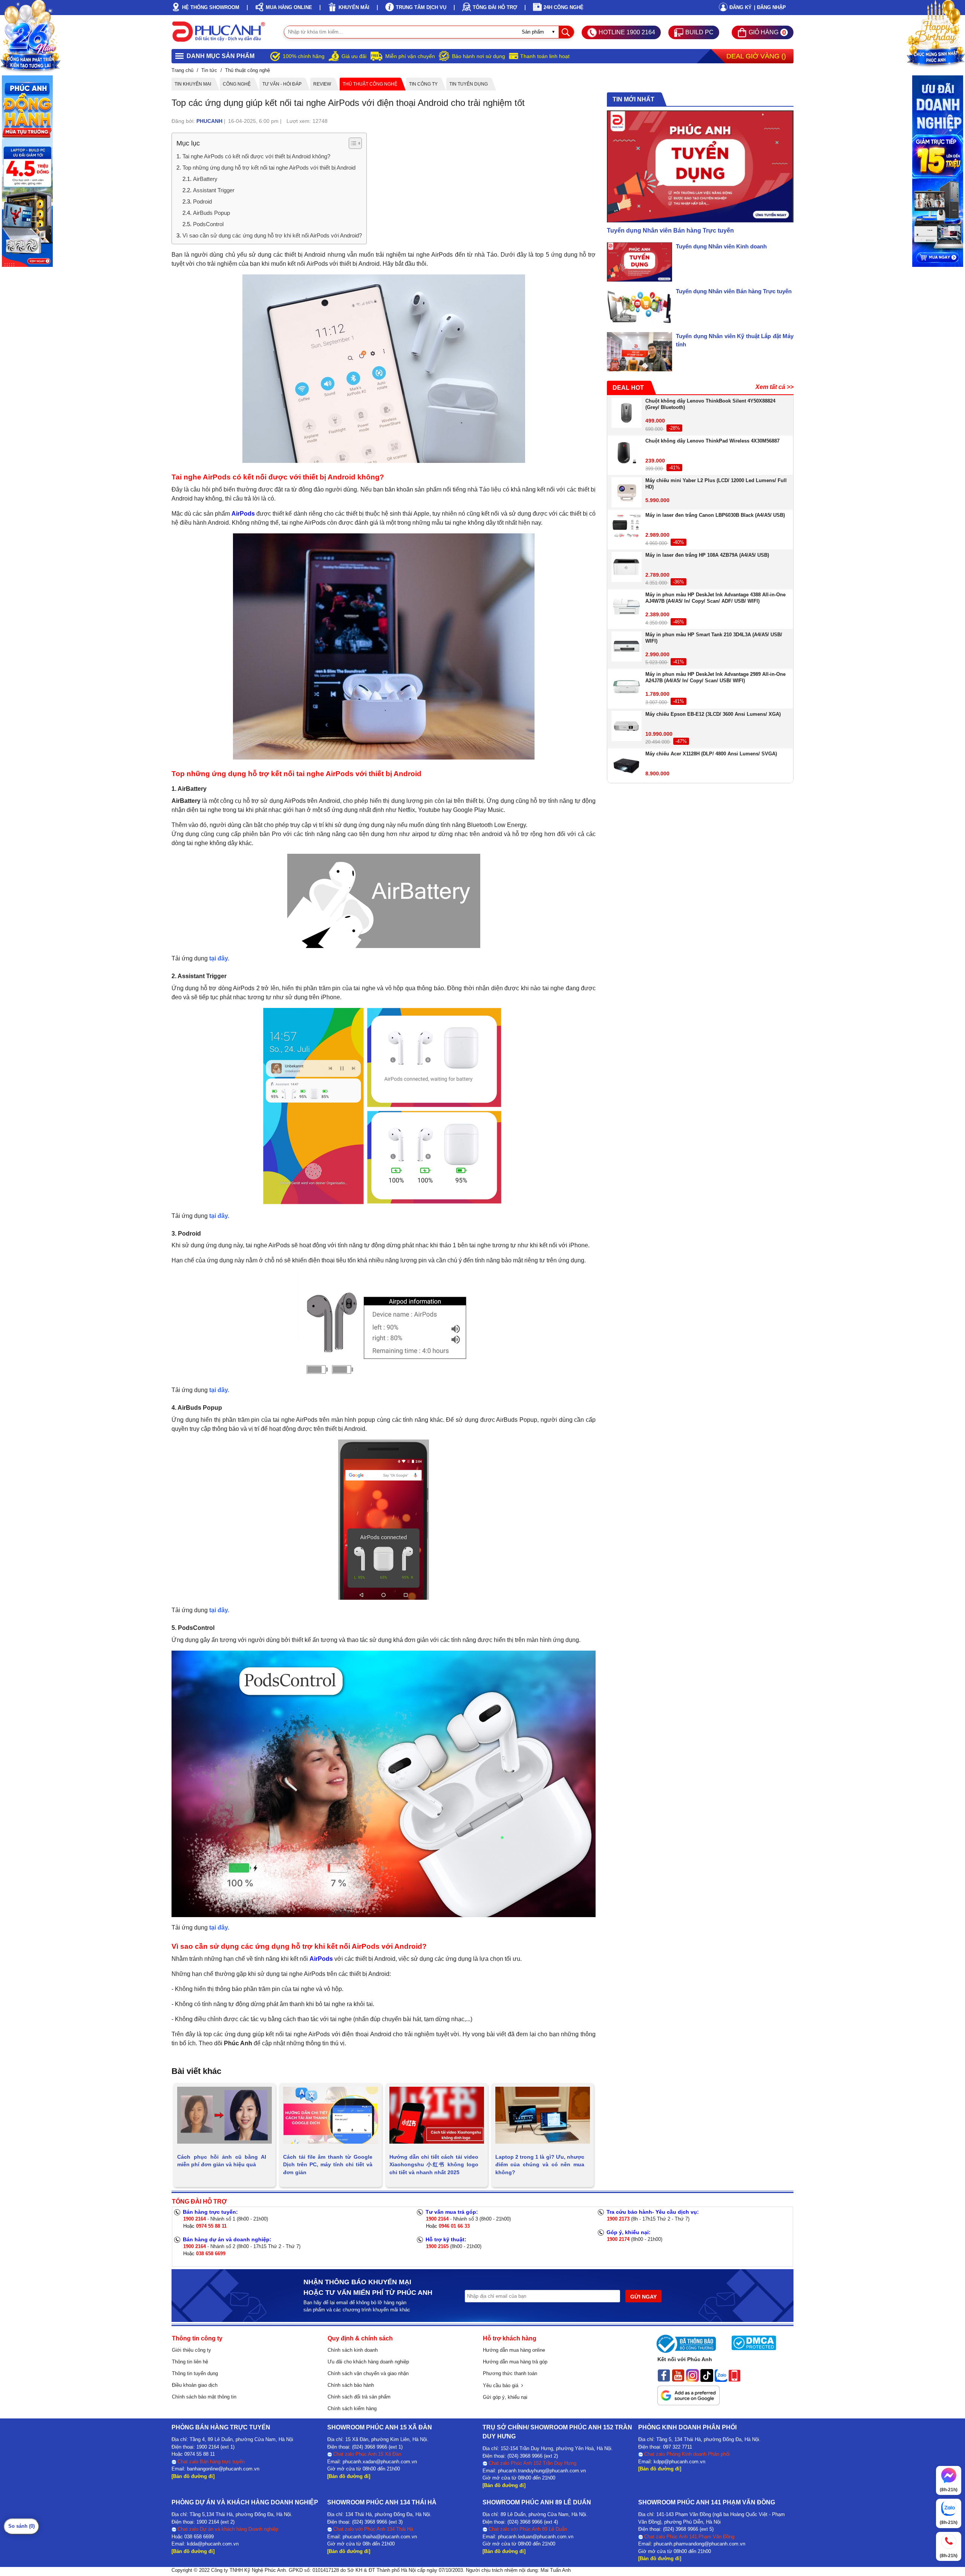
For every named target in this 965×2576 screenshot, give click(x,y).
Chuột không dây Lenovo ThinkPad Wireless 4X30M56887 (712, 441)
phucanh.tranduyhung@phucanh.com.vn (542, 2471)
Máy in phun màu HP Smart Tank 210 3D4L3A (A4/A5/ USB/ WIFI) (714, 638)
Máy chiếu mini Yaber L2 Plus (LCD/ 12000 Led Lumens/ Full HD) (716, 484)
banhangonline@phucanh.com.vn (223, 2469)
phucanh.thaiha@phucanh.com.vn (380, 2537)
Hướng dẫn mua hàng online (514, 2350)
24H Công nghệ (564, 7)
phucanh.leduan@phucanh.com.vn (536, 2537)
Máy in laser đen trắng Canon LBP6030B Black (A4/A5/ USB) (715, 515)
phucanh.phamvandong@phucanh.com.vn (699, 2544)
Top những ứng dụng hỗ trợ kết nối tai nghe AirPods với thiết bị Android (269, 168)
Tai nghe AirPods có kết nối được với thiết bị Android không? (256, 156)
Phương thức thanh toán (510, 2373)
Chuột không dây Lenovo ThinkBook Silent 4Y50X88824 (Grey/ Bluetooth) (710, 404)
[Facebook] (664, 2375)
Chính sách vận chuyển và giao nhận (368, 2373)
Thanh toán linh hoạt (545, 56)
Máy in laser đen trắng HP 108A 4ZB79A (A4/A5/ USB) (707, 555)
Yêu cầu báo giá (502, 2385)
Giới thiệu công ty (191, 2350)
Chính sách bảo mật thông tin (204, 2397)
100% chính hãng (304, 56)
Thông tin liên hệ (190, 2362)
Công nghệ (237, 84)
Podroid (202, 201)
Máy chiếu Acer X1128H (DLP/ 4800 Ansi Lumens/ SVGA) (711, 754)
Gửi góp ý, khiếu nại (505, 2397)
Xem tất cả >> (774, 387)
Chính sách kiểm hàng (352, 2408)
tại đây (218, 958)
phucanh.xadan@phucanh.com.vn (380, 2462)
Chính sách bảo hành (351, 2385)
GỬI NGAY (643, 2297)
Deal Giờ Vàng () (756, 56)
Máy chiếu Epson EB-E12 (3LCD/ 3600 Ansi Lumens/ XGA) (713, 714)
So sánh (21, 2526)
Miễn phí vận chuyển (410, 56)
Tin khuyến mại (193, 84)
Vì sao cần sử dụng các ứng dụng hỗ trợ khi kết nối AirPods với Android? (272, 235)
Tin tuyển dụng (469, 84)
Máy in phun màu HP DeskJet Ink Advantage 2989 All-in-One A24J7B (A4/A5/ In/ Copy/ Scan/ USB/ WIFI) (715, 677)
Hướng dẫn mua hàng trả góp (515, 2362)
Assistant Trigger (214, 190)
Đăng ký (741, 7)
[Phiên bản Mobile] (734, 2375)
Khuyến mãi (354, 7)
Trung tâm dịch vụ (421, 7)
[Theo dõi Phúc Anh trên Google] (689, 2393)
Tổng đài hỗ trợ (495, 7)
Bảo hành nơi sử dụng (479, 56)
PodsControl (208, 224)
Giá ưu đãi (354, 56)
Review (322, 84)
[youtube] (678, 2375)
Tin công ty (423, 84)
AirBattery (205, 179)
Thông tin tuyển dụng (195, 2373)
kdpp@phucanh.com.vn (679, 2462)
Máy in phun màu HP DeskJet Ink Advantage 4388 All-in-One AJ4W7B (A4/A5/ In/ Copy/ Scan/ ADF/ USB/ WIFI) (715, 598)
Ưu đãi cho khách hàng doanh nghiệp (368, 2362)
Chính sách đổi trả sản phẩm (359, 2397)
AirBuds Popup (211, 213)
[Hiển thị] (355, 143)
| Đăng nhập (770, 7)
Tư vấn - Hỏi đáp (282, 84)
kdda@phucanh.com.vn (213, 2544)
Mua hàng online (289, 7)
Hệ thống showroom (211, 7)
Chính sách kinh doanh (353, 2350)
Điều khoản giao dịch (195, 2385)
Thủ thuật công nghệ (370, 84)
